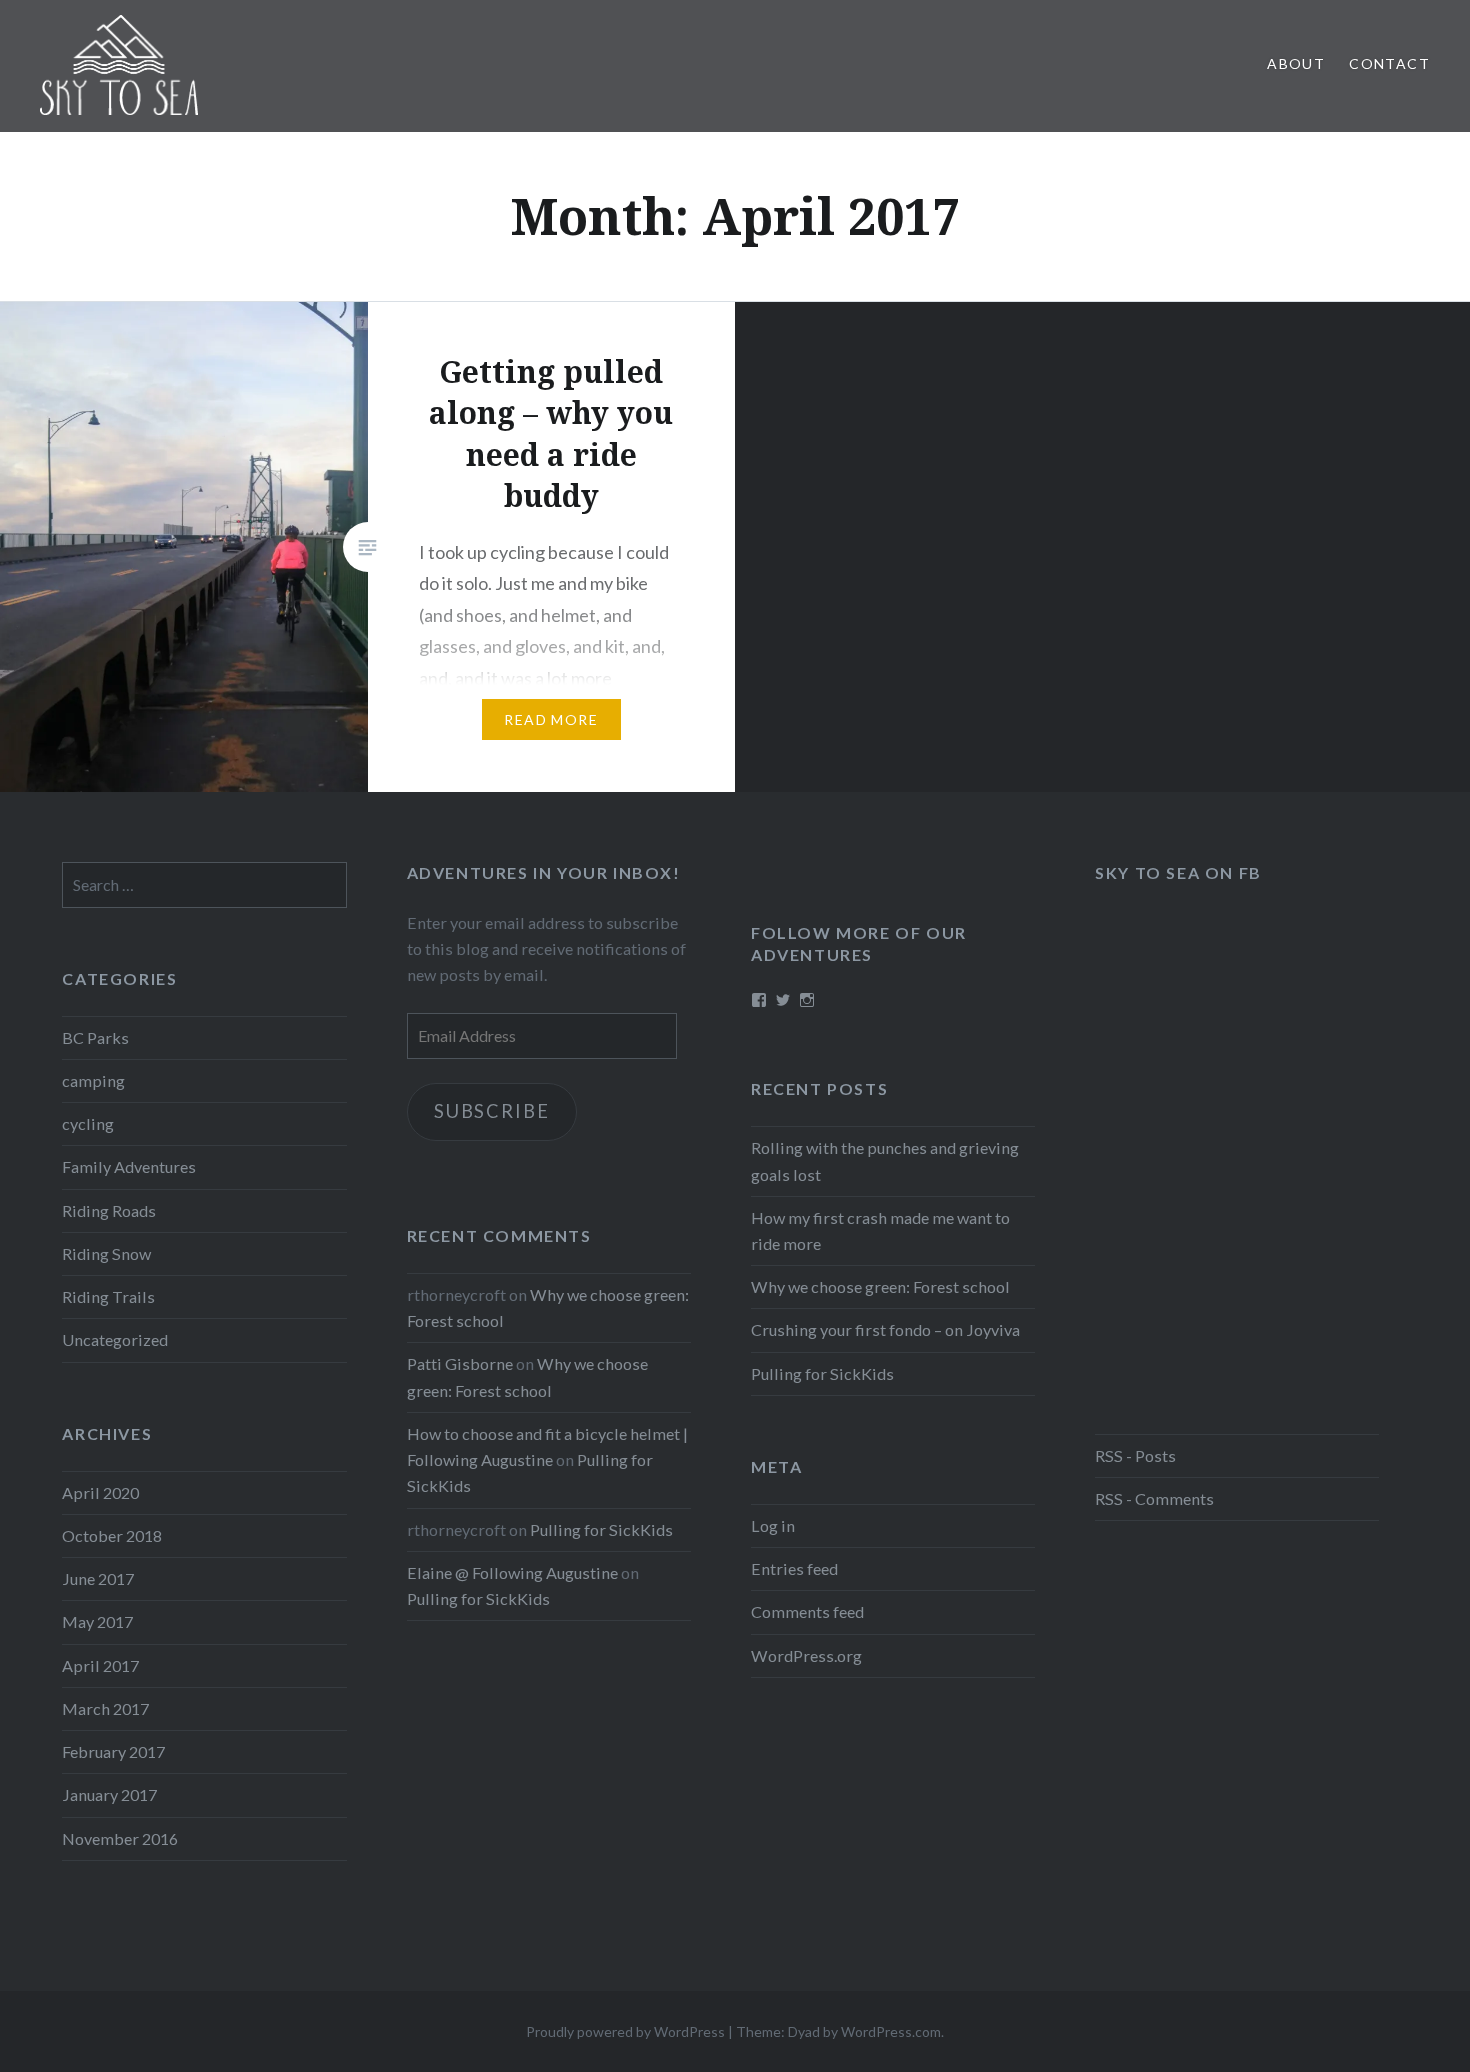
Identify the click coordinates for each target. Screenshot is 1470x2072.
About (1296, 63)
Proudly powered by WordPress (625, 2031)
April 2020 (100, 1492)
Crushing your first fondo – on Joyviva (885, 1329)
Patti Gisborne (460, 1363)
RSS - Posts (1135, 1455)
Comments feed (807, 1611)
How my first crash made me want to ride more (880, 1230)
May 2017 (97, 1621)
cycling (88, 1123)
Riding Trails (108, 1296)
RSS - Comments (1154, 1498)
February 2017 (113, 1751)
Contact (1389, 63)
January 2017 (109, 1794)
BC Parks (95, 1037)
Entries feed (794, 1568)
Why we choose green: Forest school (880, 1286)
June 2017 (98, 1578)
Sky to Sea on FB (1178, 872)
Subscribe (491, 1111)
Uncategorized (115, 1339)
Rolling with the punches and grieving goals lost (885, 1160)
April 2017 (100, 1665)
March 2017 (105, 1708)
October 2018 (112, 1535)
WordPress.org (806, 1655)
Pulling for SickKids (822, 1373)
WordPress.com (891, 2031)
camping (93, 1080)
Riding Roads (109, 1210)
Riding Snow (106, 1253)
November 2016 (120, 1838)
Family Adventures (129, 1166)
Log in (773, 1525)
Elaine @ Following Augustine (512, 1572)
